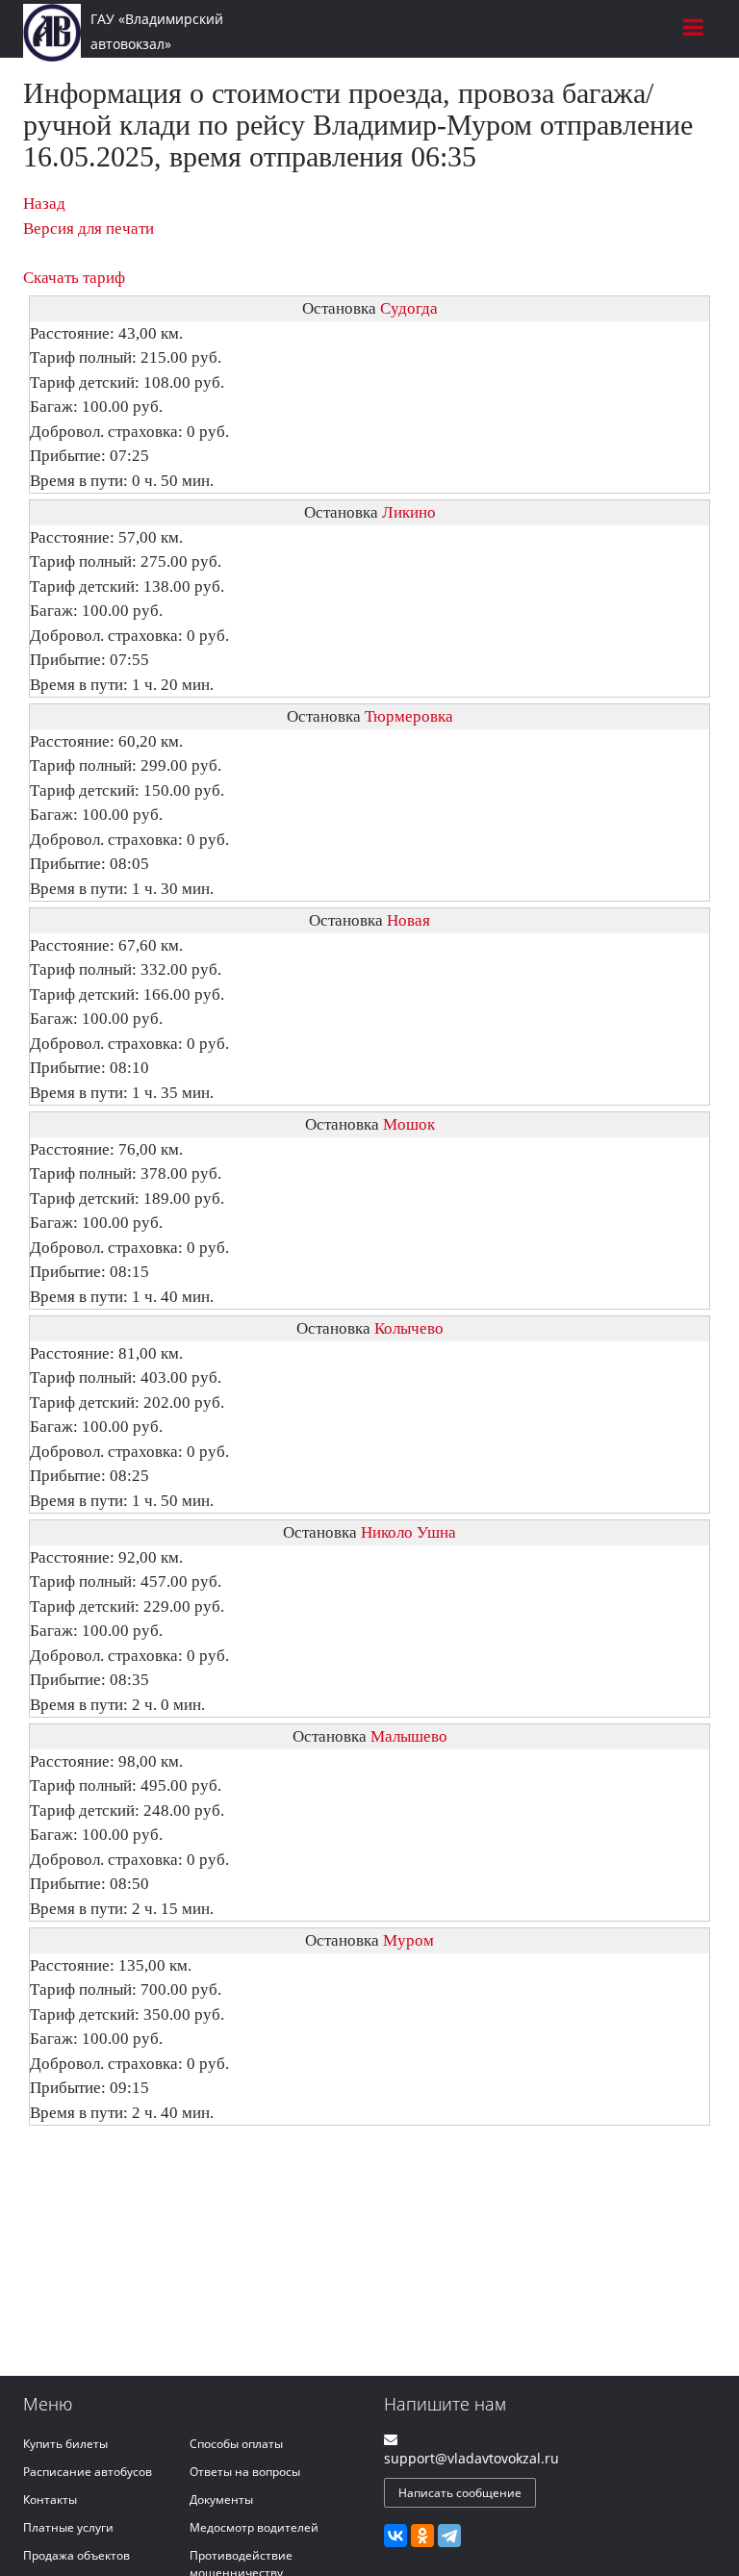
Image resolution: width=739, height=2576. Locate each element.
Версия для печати (89, 229)
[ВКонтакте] (395, 2536)
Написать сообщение (460, 2493)
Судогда (409, 308)
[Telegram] (449, 2536)
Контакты (50, 2499)
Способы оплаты (236, 2444)
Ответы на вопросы (245, 2472)
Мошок (409, 1124)
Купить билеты (65, 2444)
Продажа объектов (76, 2555)
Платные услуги (68, 2527)
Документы (221, 2499)
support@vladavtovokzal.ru (471, 2458)
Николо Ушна (408, 1532)
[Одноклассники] (422, 2536)
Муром (408, 1940)
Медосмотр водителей (254, 2527)
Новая (408, 920)
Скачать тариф (74, 278)
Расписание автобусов (88, 2472)
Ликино (409, 512)
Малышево (409, 1736)
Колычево (409, 1328)
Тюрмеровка (409, 716)
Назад (44, 204)
